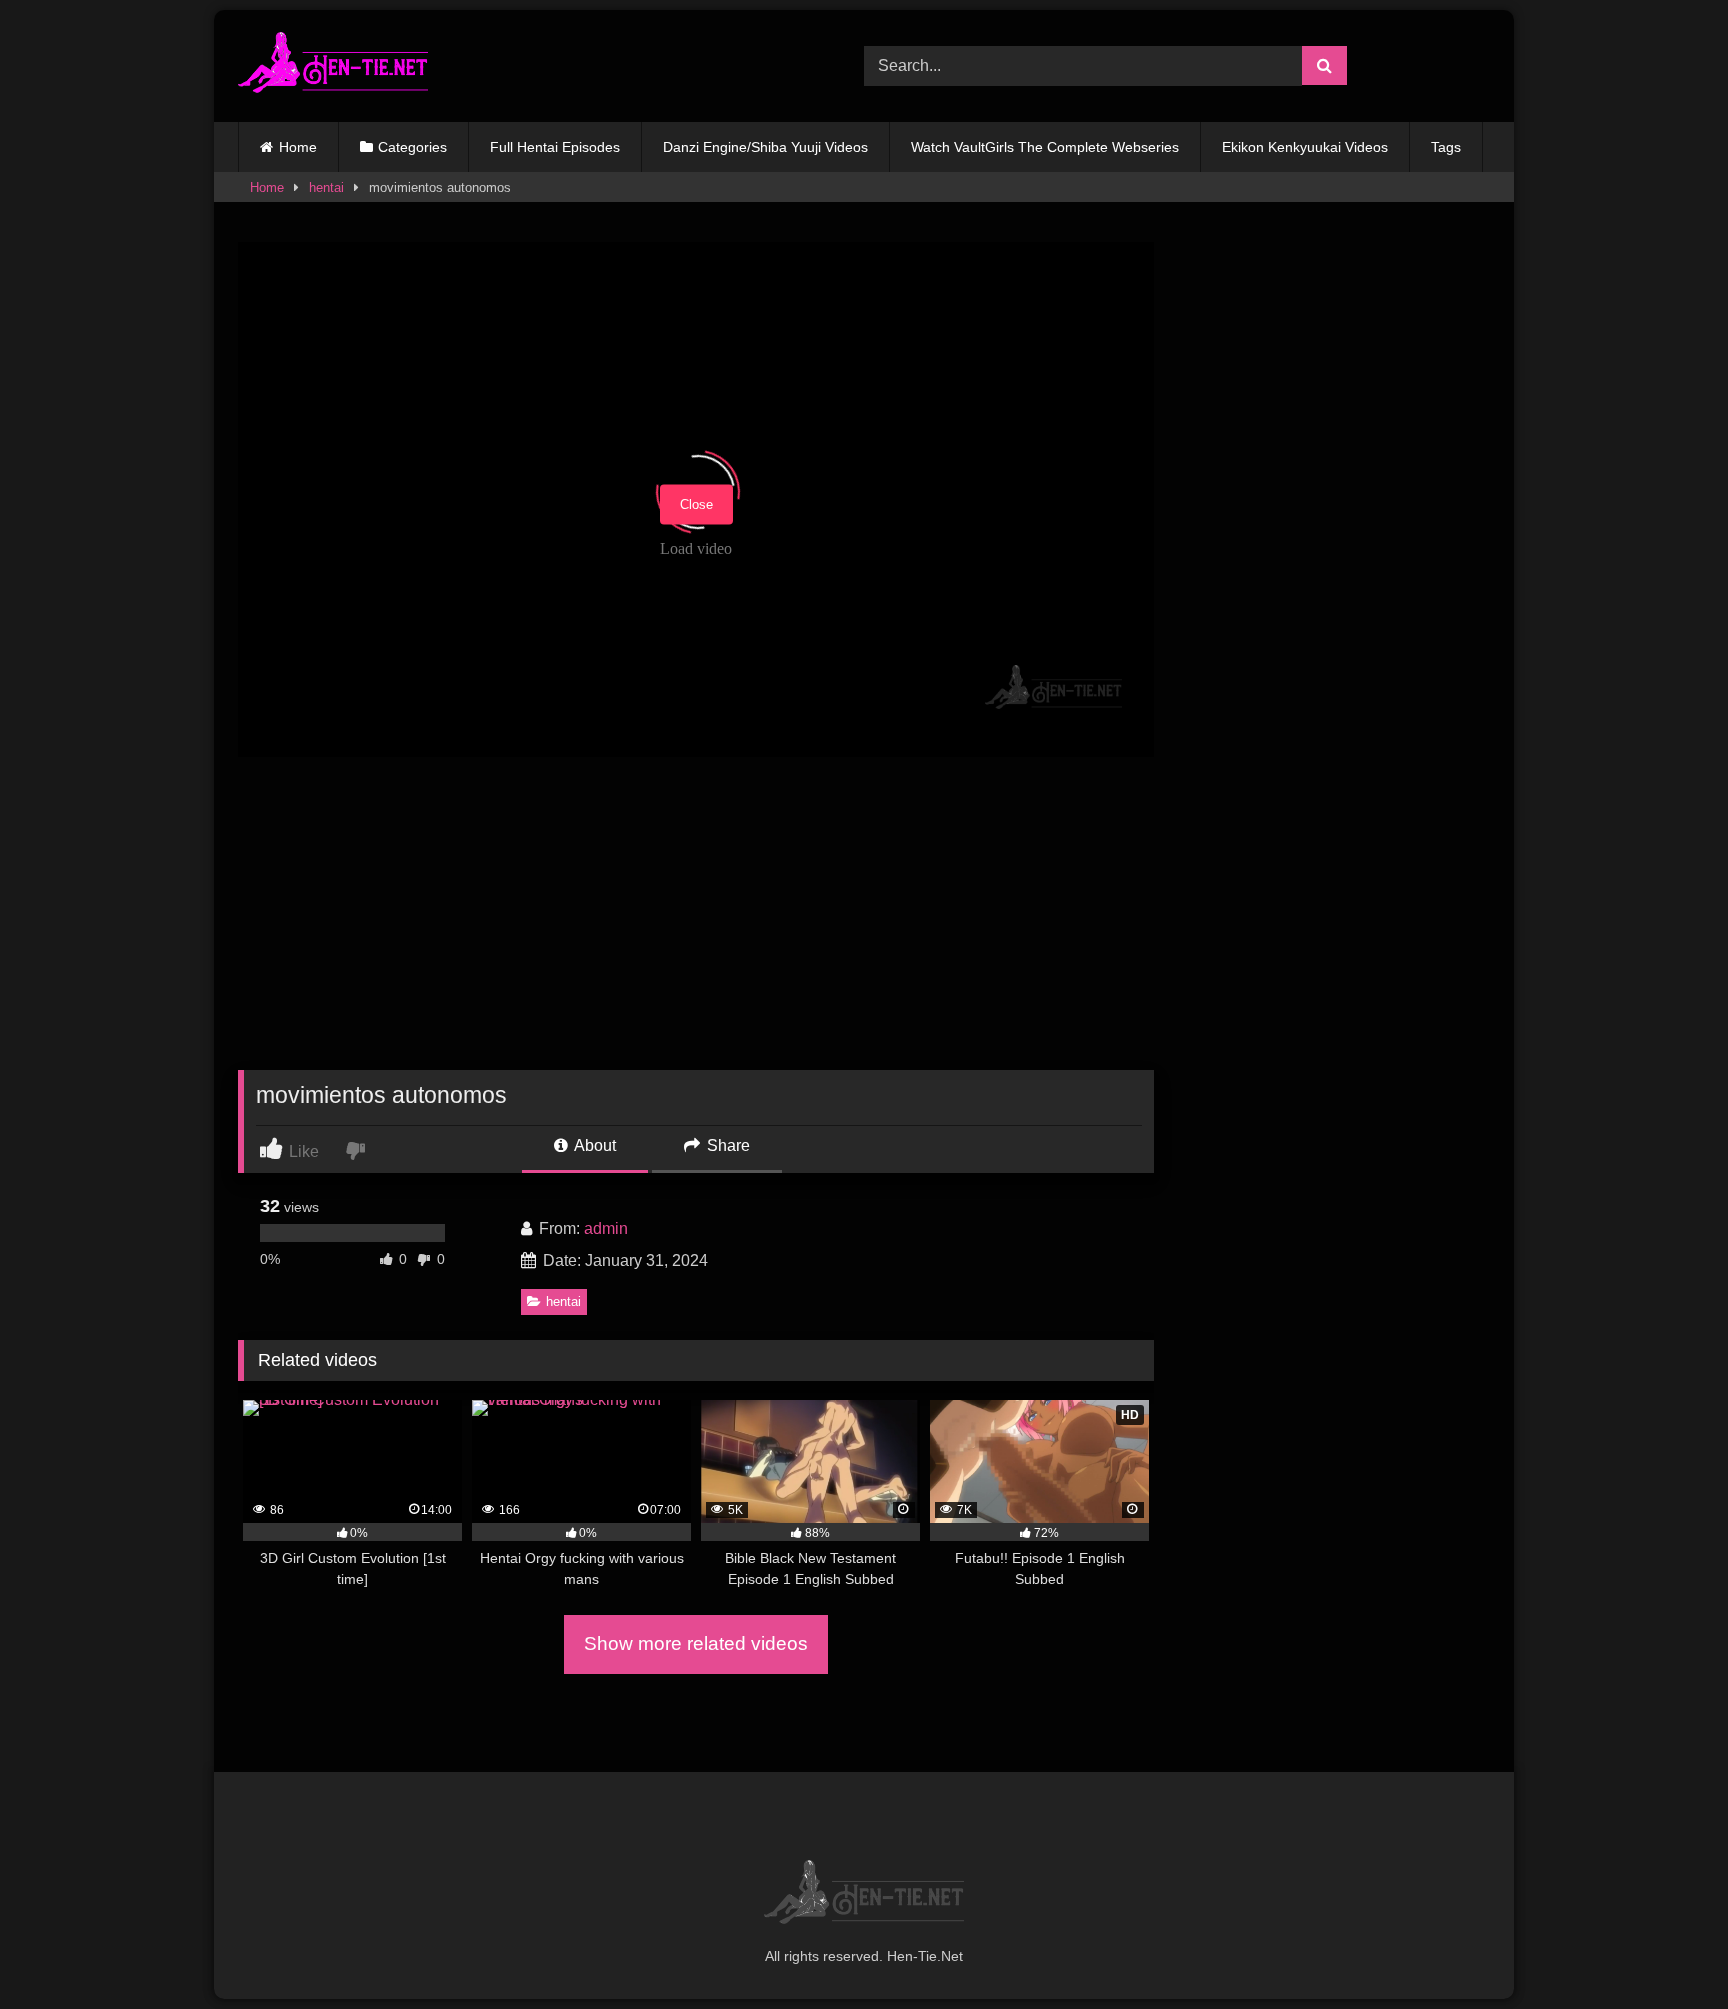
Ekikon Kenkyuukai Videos (1305, 147)
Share (726, 1145)
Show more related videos (696, 1643)
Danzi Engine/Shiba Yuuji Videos (765, 147)
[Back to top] (1666, 1949)
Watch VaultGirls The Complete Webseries (1045, 147)
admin (606, 1228)
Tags (1446, 147)
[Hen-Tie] (333, 66)
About (593, 1145)
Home (298, 147)
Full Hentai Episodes (555, 147)
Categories (412, 147)
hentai (326, 187)
